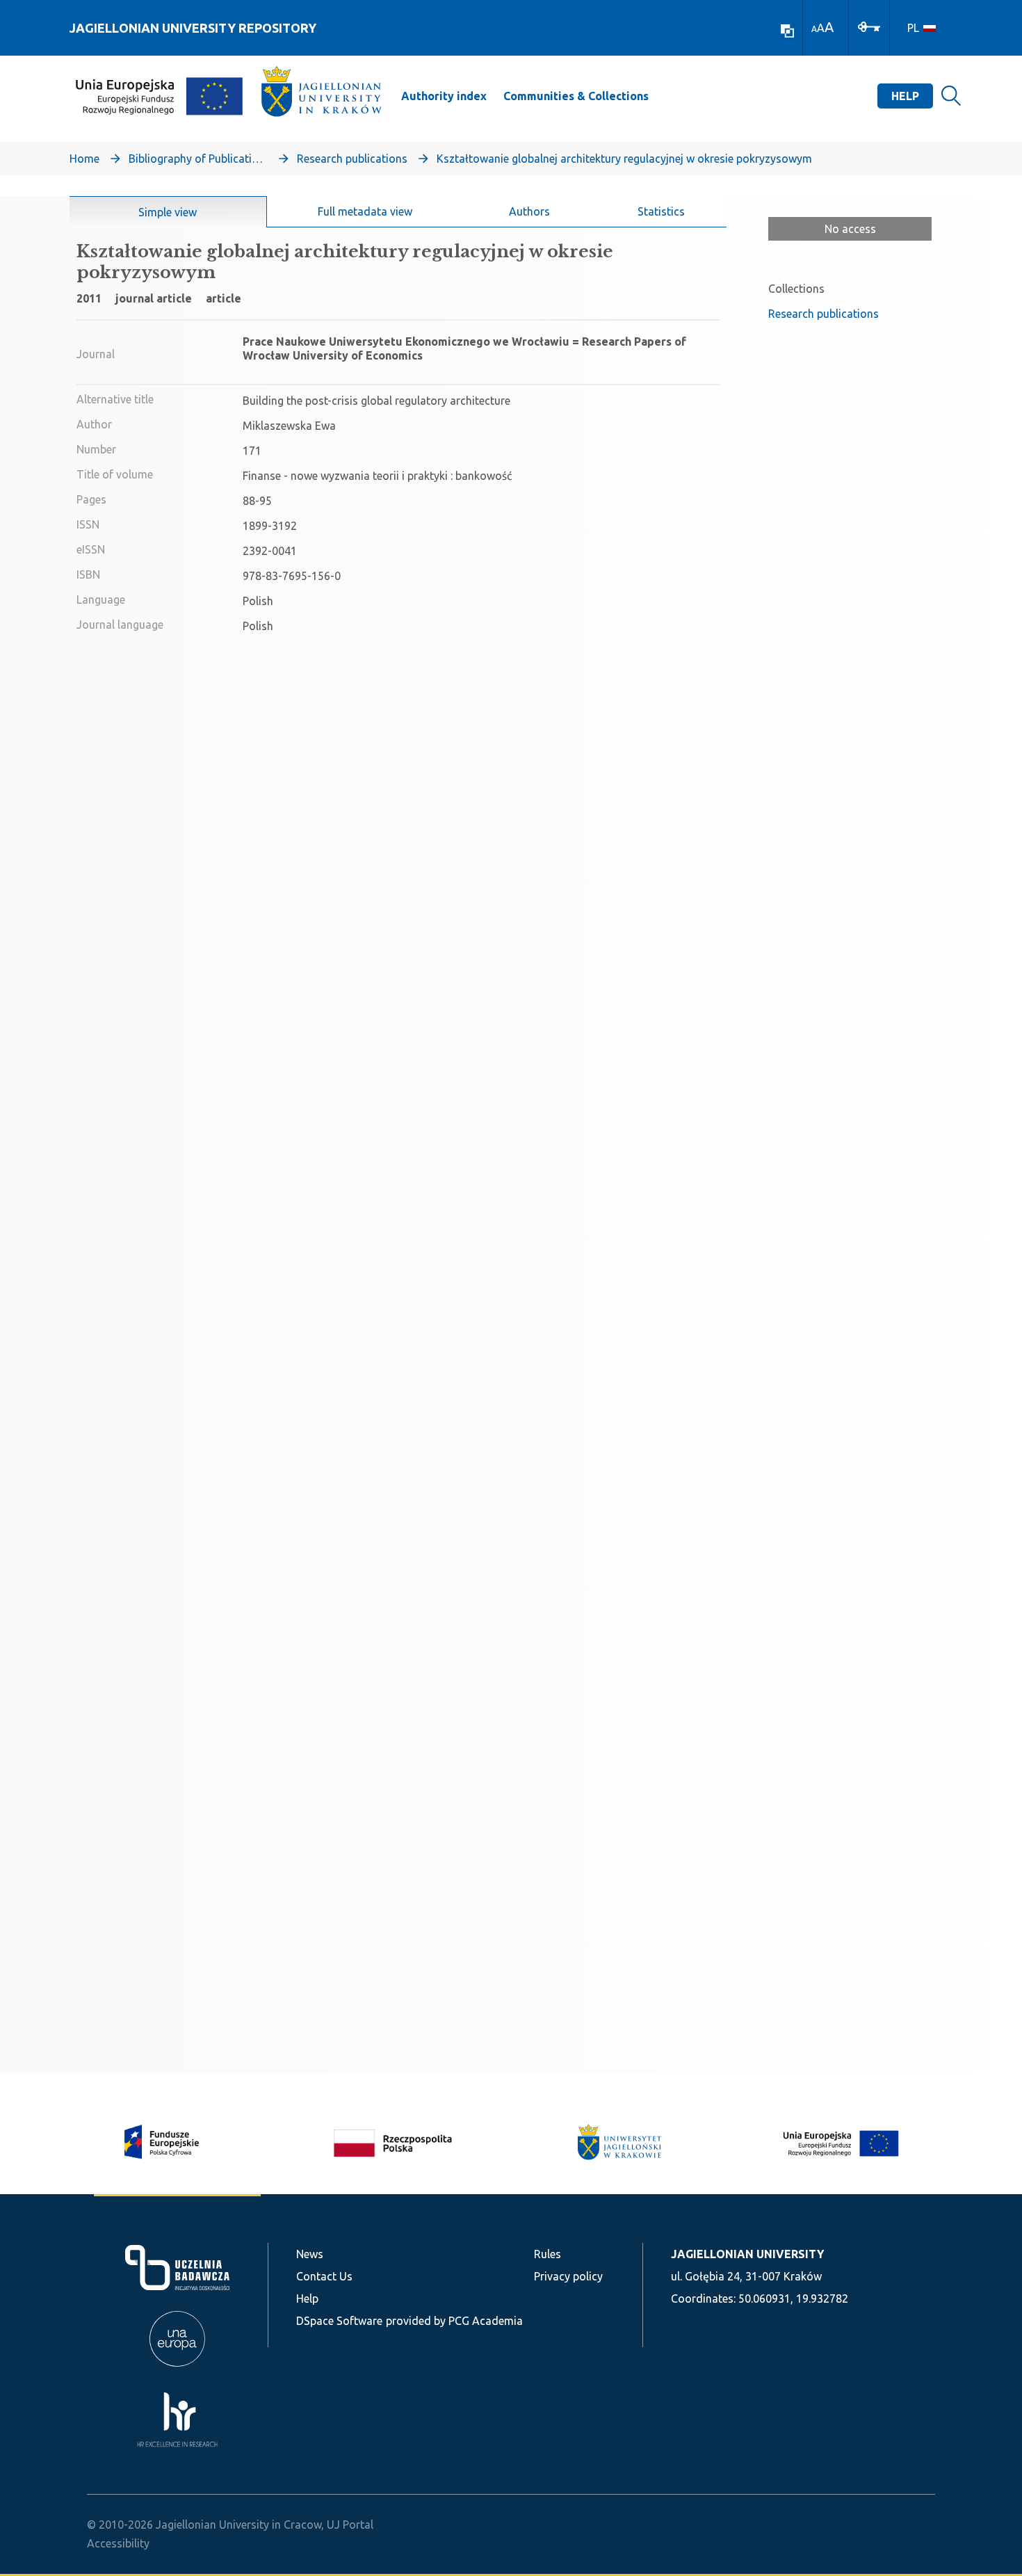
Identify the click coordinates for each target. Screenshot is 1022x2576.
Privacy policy (568, 2276)
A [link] (814, 29)
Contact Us (324, 2276)
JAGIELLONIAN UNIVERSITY (747, 2254)
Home (84, 159)
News (310, 2254)
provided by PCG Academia (454, 2321)
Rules (547, 2254)
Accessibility (118, 2543)
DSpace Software (339, 2321)
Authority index (444, 96)
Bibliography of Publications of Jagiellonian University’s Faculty (198, 159)
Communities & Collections (576, 96)
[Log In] (869, 26)
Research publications (352, 159)
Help (905, 96)
